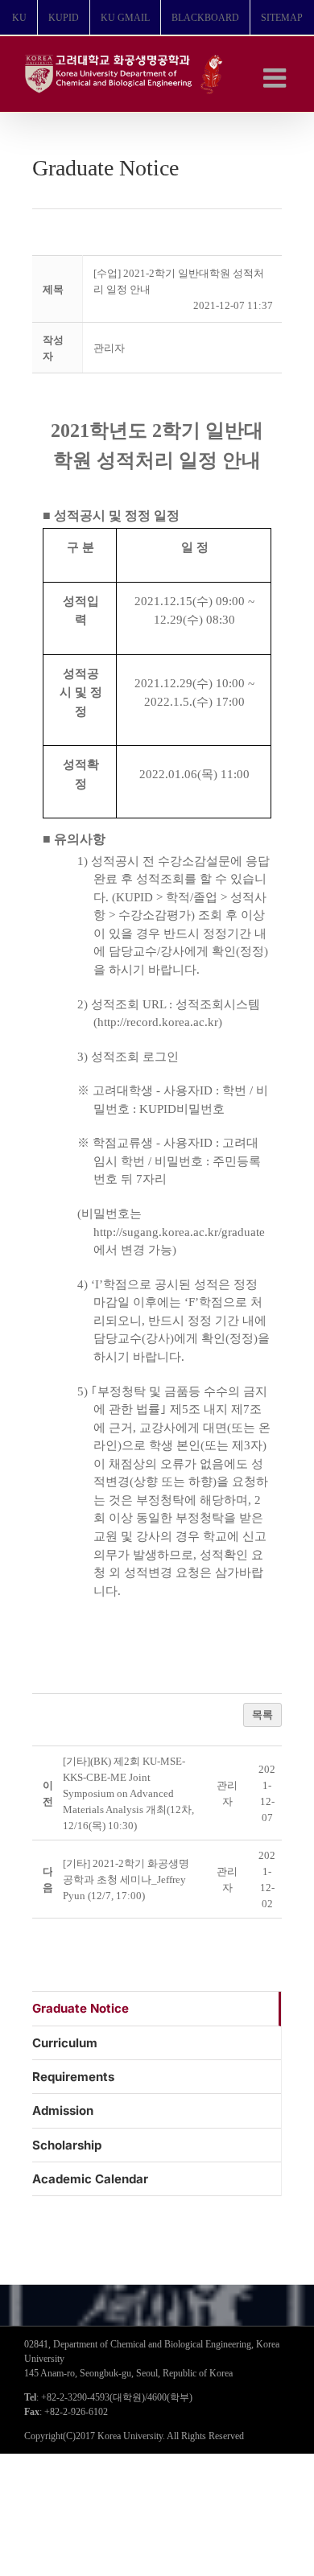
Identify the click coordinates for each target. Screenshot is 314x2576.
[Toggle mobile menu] (277, 78)
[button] (109, 348)
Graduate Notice (81, 2008)
